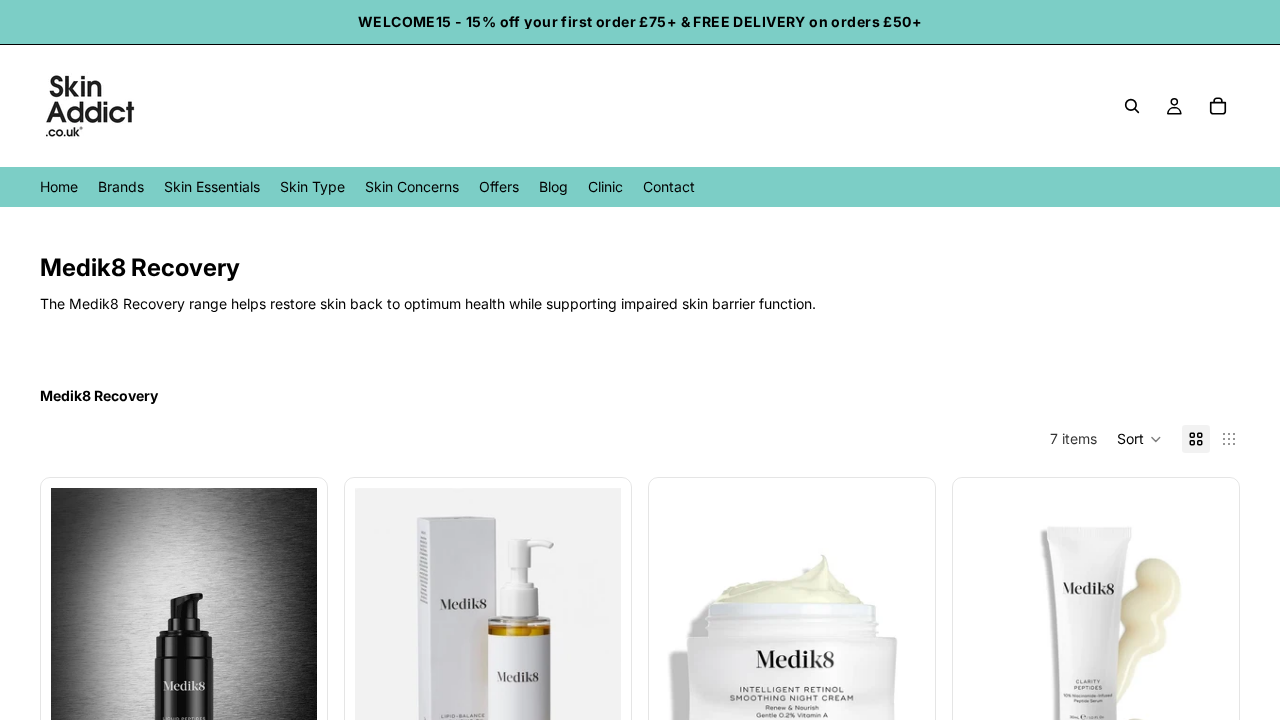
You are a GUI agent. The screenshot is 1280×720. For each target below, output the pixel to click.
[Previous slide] (385, 654)
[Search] (1132, 106)
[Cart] (1218, 106)
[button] (1139, 439)
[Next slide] (591, 654)
